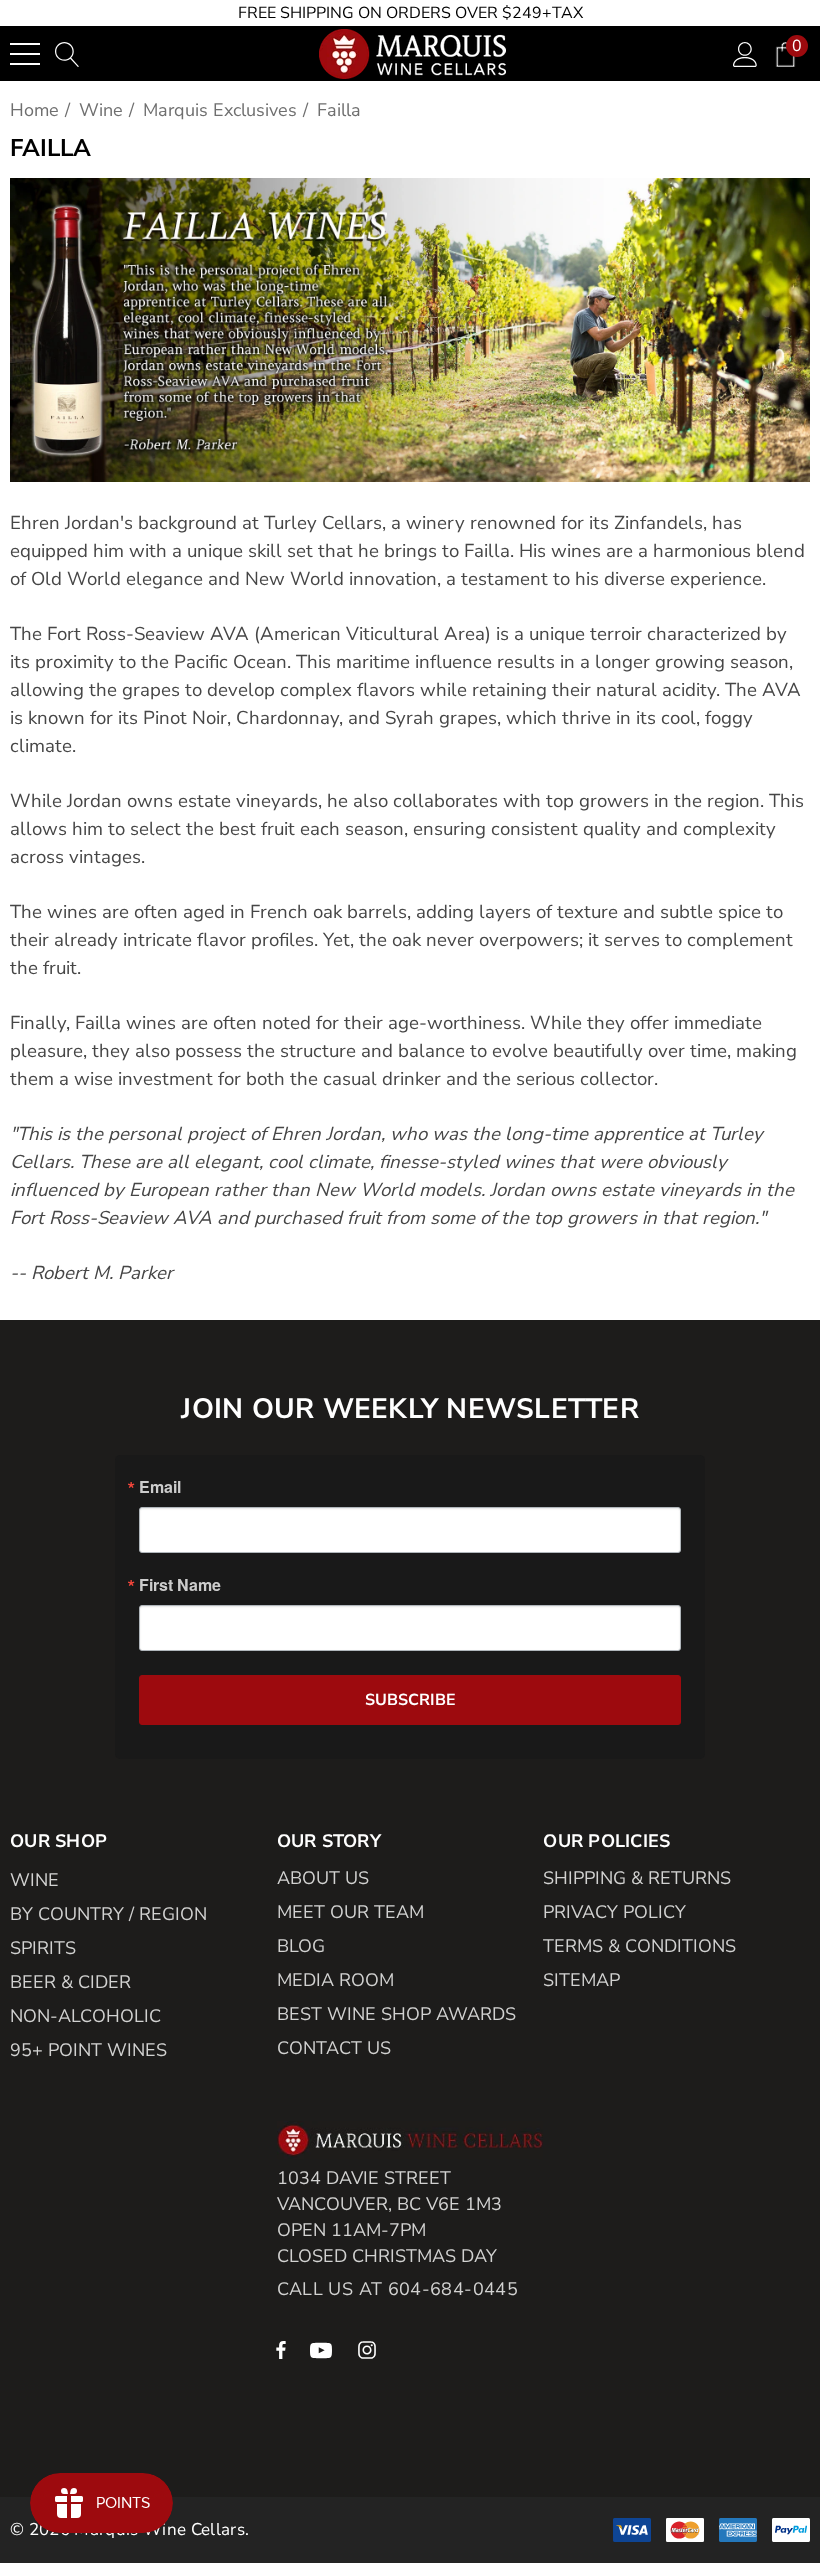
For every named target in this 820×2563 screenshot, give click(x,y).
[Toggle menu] (25, 54)
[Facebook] (281, 2349)
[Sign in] (745, 53)
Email (160, 1487)
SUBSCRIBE (410, 1700)
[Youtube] (324, 2349)
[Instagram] (370, 2349)
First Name (180, 1585)
